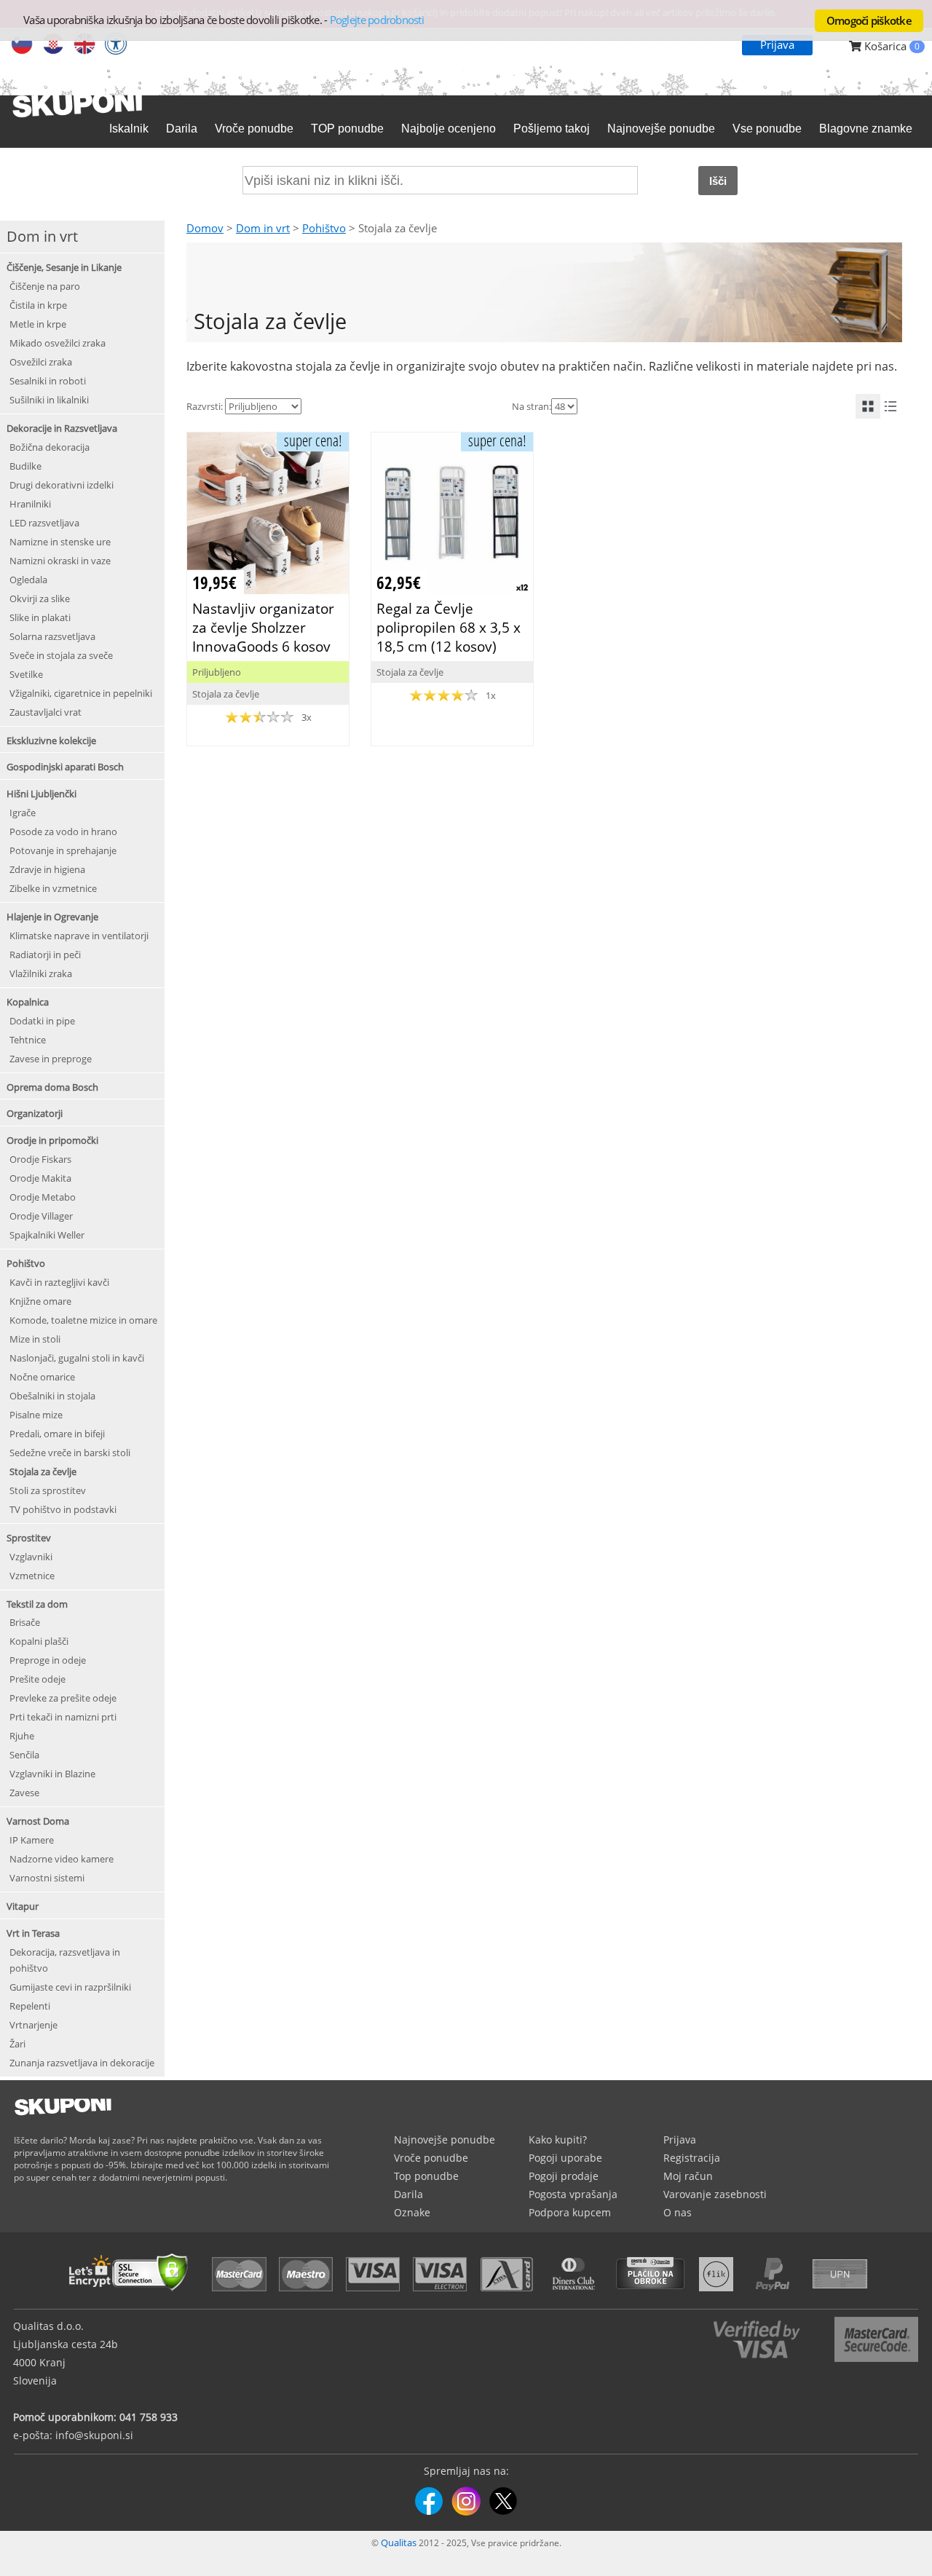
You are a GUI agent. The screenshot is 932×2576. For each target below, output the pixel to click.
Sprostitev (29, 1538)
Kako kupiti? (558, 2140)
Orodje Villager (41, 1216)
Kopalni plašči (39, 1641)
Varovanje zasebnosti (715, 2194)
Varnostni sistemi (47, 1878)
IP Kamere (32, 1840)
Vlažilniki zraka (41, 973)
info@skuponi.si (94, 2435)
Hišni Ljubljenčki (42, 794)
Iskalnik (129, 129)
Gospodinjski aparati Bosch (65, 767)
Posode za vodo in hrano (63, 831)
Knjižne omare (40, 1301)
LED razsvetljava (44, 523)
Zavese (24, 1793)
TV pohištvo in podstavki (63, 1509)
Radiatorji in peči (45, 955)
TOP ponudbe (347, 129)
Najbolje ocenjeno (449, 129)
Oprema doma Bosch (52, 1087)
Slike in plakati (40, 617)
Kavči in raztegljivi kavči (59, 1282)
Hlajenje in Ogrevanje (52, 917)
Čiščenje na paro (45, 286)
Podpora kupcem (570, 2212)
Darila (182, 129)
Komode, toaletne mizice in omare (83, 1320)
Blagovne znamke (866, 129)
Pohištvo (26, 1263)
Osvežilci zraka (41, 362)
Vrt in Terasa (33, 1933)
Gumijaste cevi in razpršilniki (70, 1987)
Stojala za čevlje (43, 1471)
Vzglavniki (31, 1557)
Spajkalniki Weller (47, 1235)
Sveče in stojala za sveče (61, 655)
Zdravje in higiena (47, 869)
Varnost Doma (38, 1821)
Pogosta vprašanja (573, 2194)
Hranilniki (30, 504)
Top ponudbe (426, 2176)
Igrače (23, 813)
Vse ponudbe (767, 129)
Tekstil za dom (37, 1604)
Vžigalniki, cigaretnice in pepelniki (81, 693)
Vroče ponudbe (254, 129)
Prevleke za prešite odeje (63, 1698)
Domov (205, 228)
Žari (17, 2044)
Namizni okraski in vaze (60, 561)
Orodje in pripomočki (52, 1140)
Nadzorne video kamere (62, 1859)
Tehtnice (28, 1040)
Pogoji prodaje (564, 2176)
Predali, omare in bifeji (57, 1434)
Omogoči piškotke (869, 20)
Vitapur (23, 1906)
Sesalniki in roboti (48, 381)
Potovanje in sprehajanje (63, 850)
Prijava (777, 44)
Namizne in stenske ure (60, 542)
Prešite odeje (37, 1679)
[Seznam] (890, 406)
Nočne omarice (42, 1377)
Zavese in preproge (51, 1059)
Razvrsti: (205, 406)
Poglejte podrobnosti (377, 20)
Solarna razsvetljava (52, 636)
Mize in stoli (35, 1339)
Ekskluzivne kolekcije (51, 740)
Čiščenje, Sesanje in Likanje (64, 267)
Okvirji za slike (40, 598)
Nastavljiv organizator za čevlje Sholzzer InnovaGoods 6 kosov (263, 627)
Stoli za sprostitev (48, 1490)
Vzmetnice (32, 1576)
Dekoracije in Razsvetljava (62, 428)
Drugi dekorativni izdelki (62, 485)
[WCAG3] (116, 45)
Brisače (25, 1622)
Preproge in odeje (48, 1660)
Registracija (692, 2158)
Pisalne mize (36, 1415)
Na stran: (532, 406)
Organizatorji (35, 1113)
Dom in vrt (263, 228)
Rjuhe (22, 1736)
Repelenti (30, 2006)
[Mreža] (868, 406)
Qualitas (399, 2543)
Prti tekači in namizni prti (63, 1717)
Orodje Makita (40, 1178)
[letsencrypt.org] (133, 2293)
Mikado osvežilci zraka (58, 343)
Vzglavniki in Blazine (52, 1774)
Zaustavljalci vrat (46, 712)
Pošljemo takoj (552, 129)
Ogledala (28, 580)
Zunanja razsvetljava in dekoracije (82, 2063)
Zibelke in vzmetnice (53, 888)
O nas (678, 2212)
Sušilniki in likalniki (49, 400)
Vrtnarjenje (33, 2025)
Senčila (24, 1755)
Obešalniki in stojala (52, 1396)
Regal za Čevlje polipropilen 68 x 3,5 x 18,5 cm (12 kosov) (449, 627)
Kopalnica (28, 1002)
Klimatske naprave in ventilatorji (79, 936)
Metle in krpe (38, 324)
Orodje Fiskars (40, 1159)
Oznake (412, 2212)
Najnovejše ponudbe (661, 129)
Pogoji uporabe (565, 2158)
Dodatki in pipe (42, 1021)
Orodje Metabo (43, 1197)
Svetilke (26, 674)
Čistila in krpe (38, 305)
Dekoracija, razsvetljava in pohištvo (65, 1960)
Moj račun (688, 2176)
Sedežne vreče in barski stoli (70, 1453)
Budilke (25, 466)
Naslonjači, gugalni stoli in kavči (77, 1358)
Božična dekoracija (50, 447)
